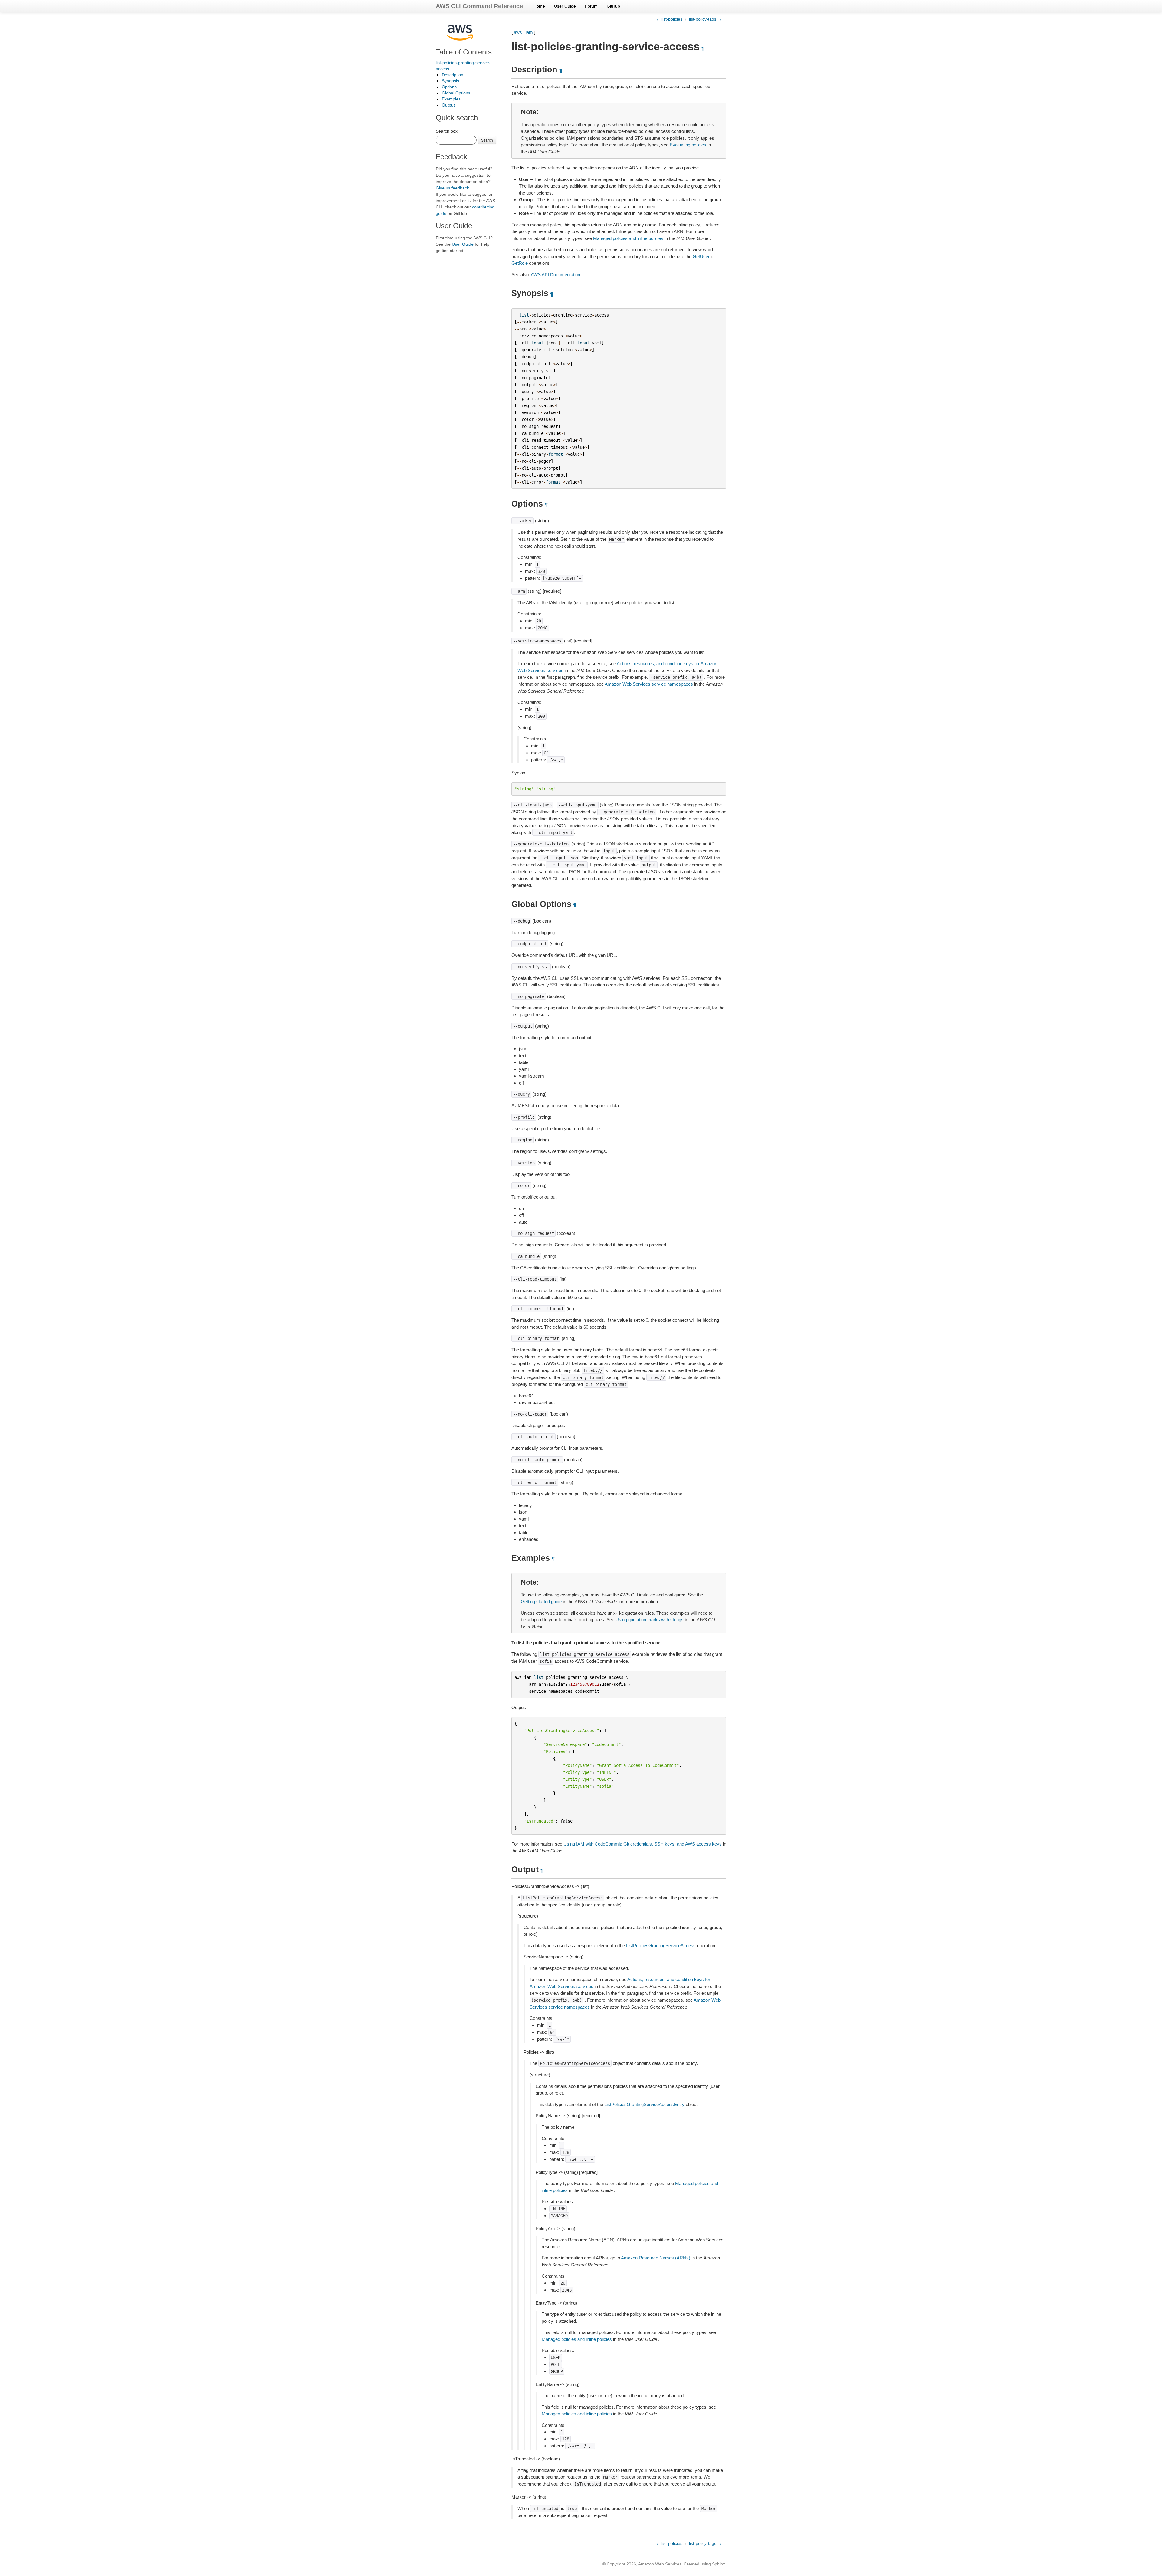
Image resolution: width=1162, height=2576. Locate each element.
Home (539, 6)
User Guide (565, 6)
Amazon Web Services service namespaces (649, 684)
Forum (591, 6)
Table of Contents (464, 52)
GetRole (520, 263)
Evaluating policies (688, 145)
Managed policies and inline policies (628, 238)
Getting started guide (541, 1601)
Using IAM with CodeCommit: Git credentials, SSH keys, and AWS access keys (643, 1844)
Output (448, 105)
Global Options (456, 93)
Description (453, 75)
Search (487, 140)
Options (449, 87)
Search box (447, 131)
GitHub (613, 6)
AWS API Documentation (555, 275)
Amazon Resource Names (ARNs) (656, 2258)
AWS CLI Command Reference (479, 6)
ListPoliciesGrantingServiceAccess (661, 1946)
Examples (451, 99)
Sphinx (719, 2564)
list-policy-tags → (705, 19)
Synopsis (450, 81)
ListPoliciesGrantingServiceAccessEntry (644, 2104)
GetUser (701, 256)
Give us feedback (452, 188)
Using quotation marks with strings (650, 1620)
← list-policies (669, 19)
